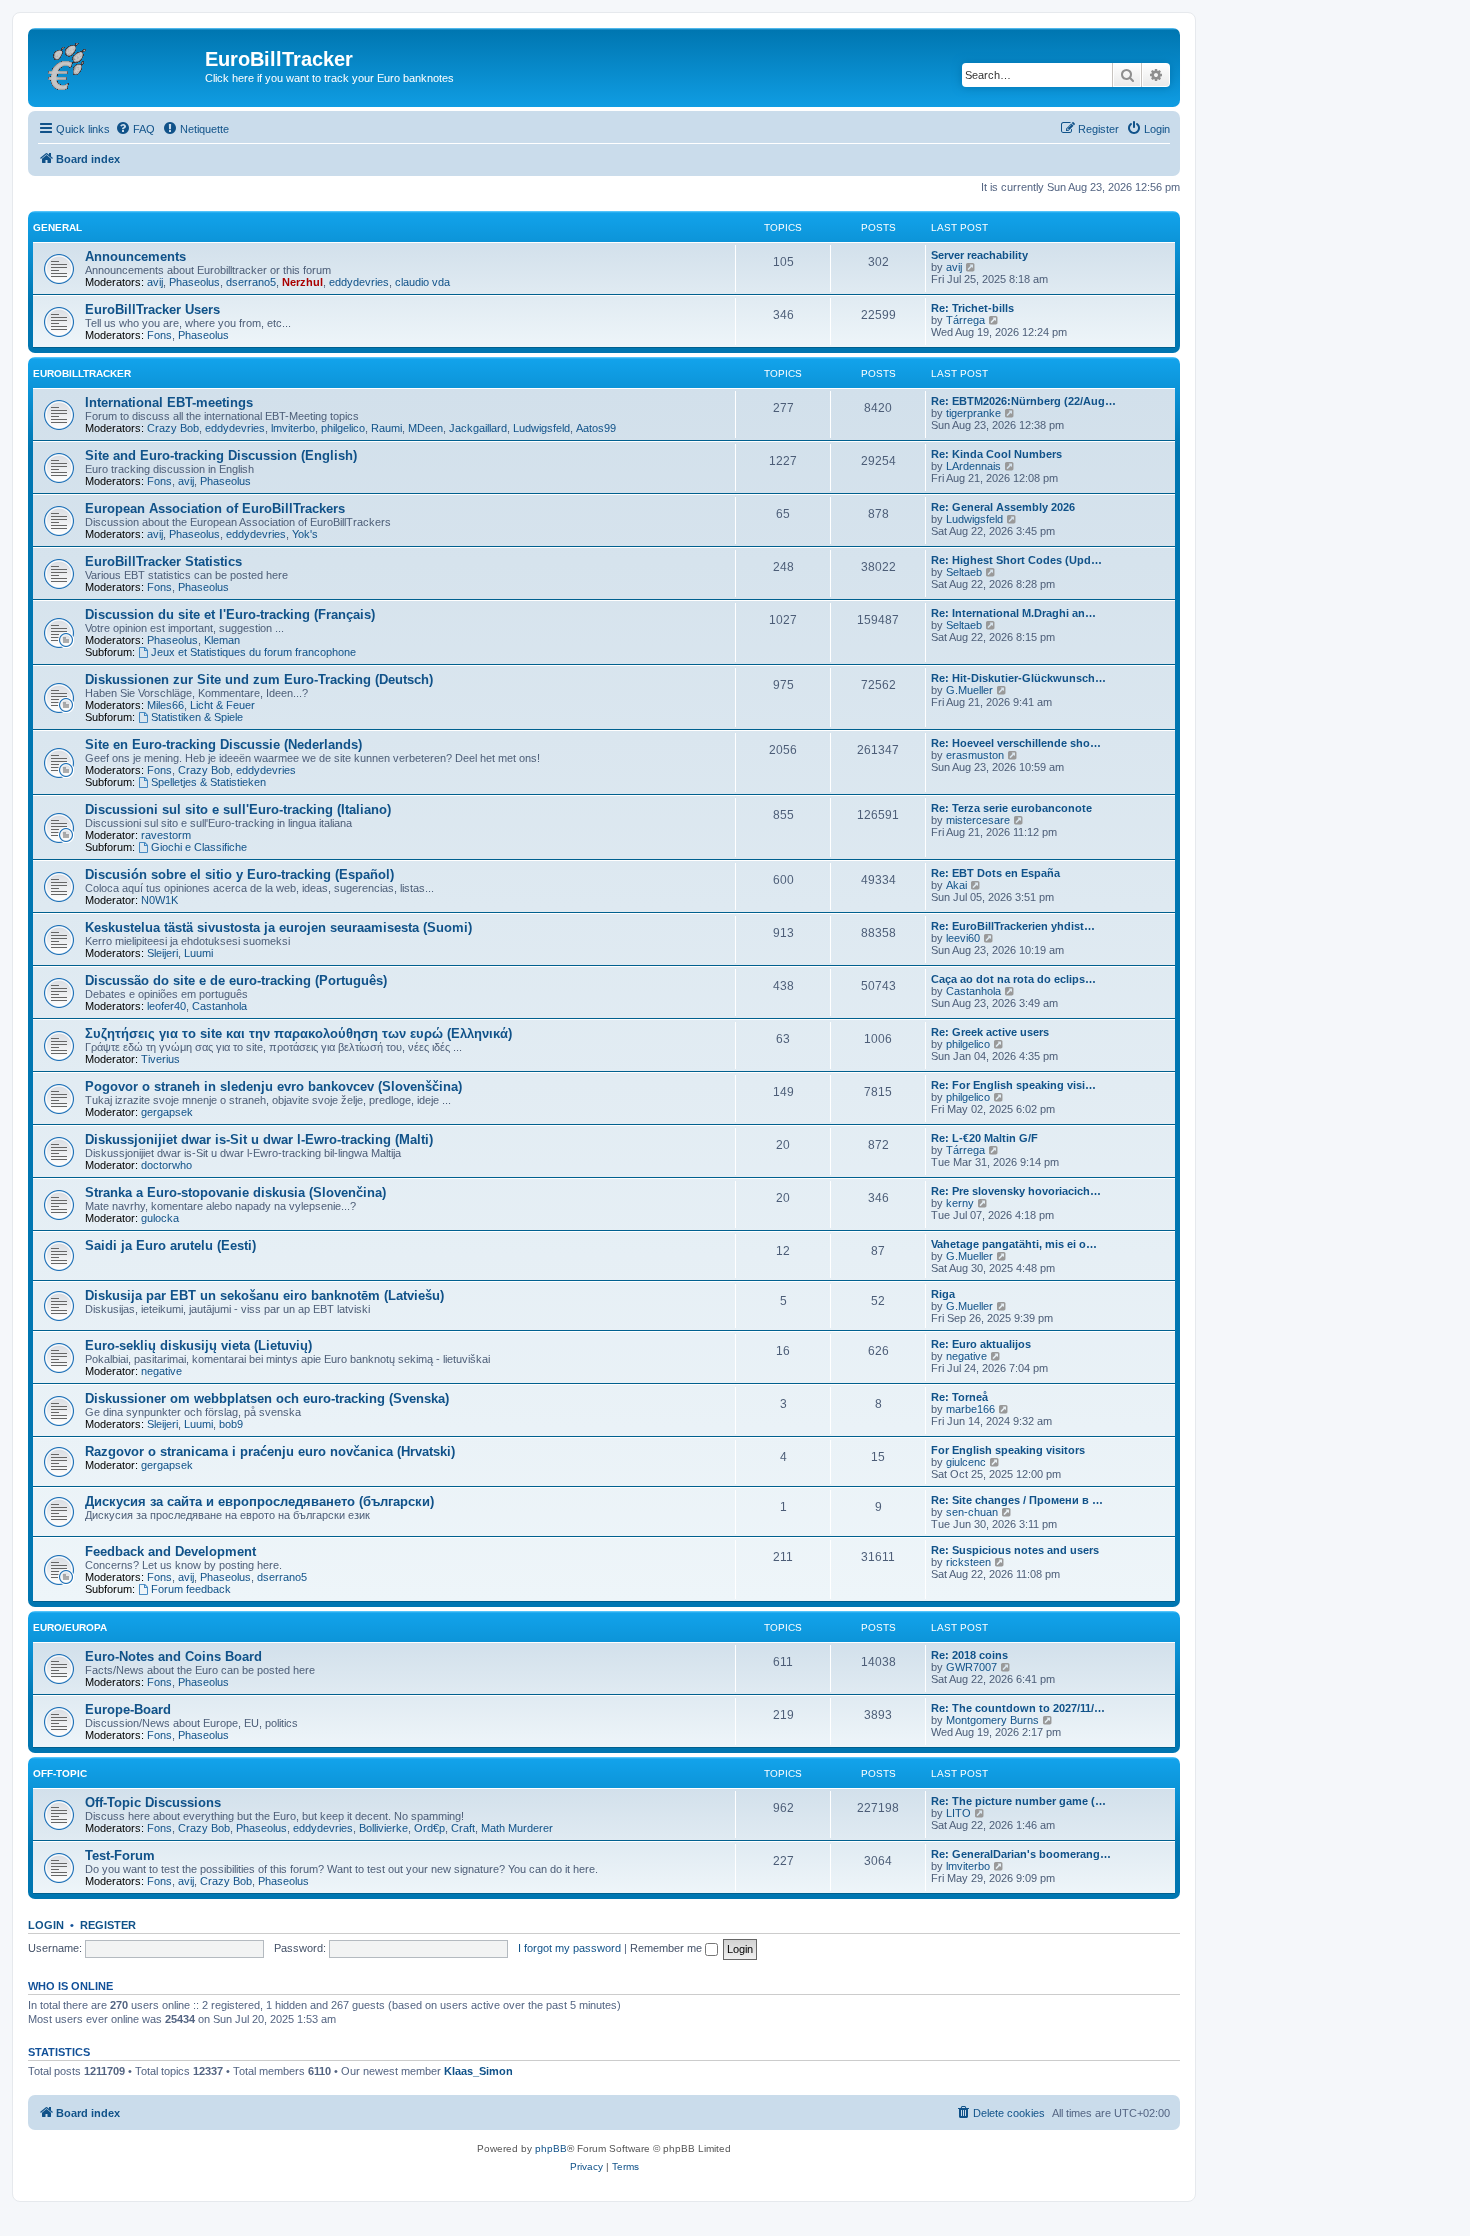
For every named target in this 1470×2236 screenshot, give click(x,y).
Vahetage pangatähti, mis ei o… (1014, 1244)
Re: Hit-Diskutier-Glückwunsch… (1018, 678)
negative (161, 1371)
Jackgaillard (478, 428)
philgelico (343, 428)
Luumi (198, 953)
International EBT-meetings (169, 402)
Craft (463, 1828)
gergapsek (167, 1112)
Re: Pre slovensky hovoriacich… (1016, 1191)
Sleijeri (162, 953)
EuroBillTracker (82, 373)
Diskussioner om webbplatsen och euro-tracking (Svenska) (267, 1398)
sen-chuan (972, 1512)
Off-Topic (60, 1773)
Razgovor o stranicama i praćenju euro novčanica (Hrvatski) (270, 1451)
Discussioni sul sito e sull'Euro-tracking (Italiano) (238, 809)
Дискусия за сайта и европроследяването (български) (259, 1501)
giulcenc (966, 1462)
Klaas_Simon (478, 2071)
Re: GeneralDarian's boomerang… (1021, 1854)
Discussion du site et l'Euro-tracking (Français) (230, 614)
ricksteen (968, 1562)
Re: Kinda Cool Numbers (996, 454)
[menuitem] (135, 129)
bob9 (231, 1424)
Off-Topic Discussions (153, 1802)
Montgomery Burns (992, 1720)
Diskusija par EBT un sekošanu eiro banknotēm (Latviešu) (264, 1295)
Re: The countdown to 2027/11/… (1018, 1708)
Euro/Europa (70, 1627)
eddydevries (359, 282)
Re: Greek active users (990, 1032)
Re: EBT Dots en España (995, 873)
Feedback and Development (170, 1551)
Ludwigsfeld (541, 428)
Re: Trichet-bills (972, 308)
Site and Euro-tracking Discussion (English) (221, 455)
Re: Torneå (959, 1397)
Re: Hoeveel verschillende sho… (1016, 743)
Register (108, 1925)
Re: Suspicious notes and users (1015, 1550)
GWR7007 (971, 1667)
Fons (159, 335)
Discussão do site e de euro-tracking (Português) (236, 980)
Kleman (222, 640)
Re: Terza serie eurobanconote (1011, 808)
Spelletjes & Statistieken (208, 782)
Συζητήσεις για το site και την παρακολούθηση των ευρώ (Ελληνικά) (298, 1033)
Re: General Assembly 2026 (1003, 507)
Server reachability (979, 255)
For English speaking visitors (1008, 1450)
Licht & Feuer (222, 705)
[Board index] (119, 65)
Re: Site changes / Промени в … (1017, 1500)
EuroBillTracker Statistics (163, 561)
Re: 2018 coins (969, 1655)
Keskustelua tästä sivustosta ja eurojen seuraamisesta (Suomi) (278, 927)
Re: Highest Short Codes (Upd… (1016, 560)
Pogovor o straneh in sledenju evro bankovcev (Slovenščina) (273, 1086)
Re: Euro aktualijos (981, 1344)
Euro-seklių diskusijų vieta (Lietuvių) (198, 1345)
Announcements (135, 256)
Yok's (305, 534)
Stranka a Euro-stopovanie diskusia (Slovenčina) (235, 1192)
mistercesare (978, 820)
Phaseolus (194, 282)
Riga (943, 1294)
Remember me (667, 1948)
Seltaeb (964, 572)
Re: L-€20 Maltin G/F (984, 1138)
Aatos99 (596, 428)
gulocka (160, 1218)
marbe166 (970, 1409)
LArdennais (973, 466)
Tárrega (965, 320)
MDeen (425, 428)
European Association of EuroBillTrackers (215, 508)
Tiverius (160, 1059)
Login (46, 1925)
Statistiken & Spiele (197, 717)
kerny (960, 1203)
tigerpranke (973, 413)
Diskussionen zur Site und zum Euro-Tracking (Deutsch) (259, 679)
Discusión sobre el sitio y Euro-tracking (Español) (239, 874)
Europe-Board (128, 1709)
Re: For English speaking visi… (1013, 1085)
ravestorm (166, 835)
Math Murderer (517, 1828)
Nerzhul (302, 282)
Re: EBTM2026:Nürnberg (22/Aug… (1023, 401)
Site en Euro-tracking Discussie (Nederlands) (223, 744)
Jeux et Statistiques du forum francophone (253, 652)
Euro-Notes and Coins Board (173, 1656)
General (57, 227)
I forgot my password (569, 1948)
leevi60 (963, 938)
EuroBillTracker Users (152, 309)
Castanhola (219, 1006)
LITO (958, 1813)
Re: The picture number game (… (1018, 1801)
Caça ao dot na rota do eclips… (1013, 979)
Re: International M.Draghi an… (1013, 613)
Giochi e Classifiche (199, 847)
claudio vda (422, 282)
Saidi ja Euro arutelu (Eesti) (170, 1245)
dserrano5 (251, 282)
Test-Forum (120, 1855)
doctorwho (166, 1165)
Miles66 (165, 705)
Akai (956, 885)
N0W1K (159, 900)
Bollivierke (383, 1828)
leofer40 (166, 1006)
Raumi (386, 428)
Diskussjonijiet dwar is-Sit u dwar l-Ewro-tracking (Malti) (259, 1139)
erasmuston (975, 755)
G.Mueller (969, 690)
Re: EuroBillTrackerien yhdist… (1013, 926)
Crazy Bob (173, 428)
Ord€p (429, 1828)
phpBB (551, 2148)
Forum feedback (191, 1589)
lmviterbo (293, 428)
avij (155, 282)
